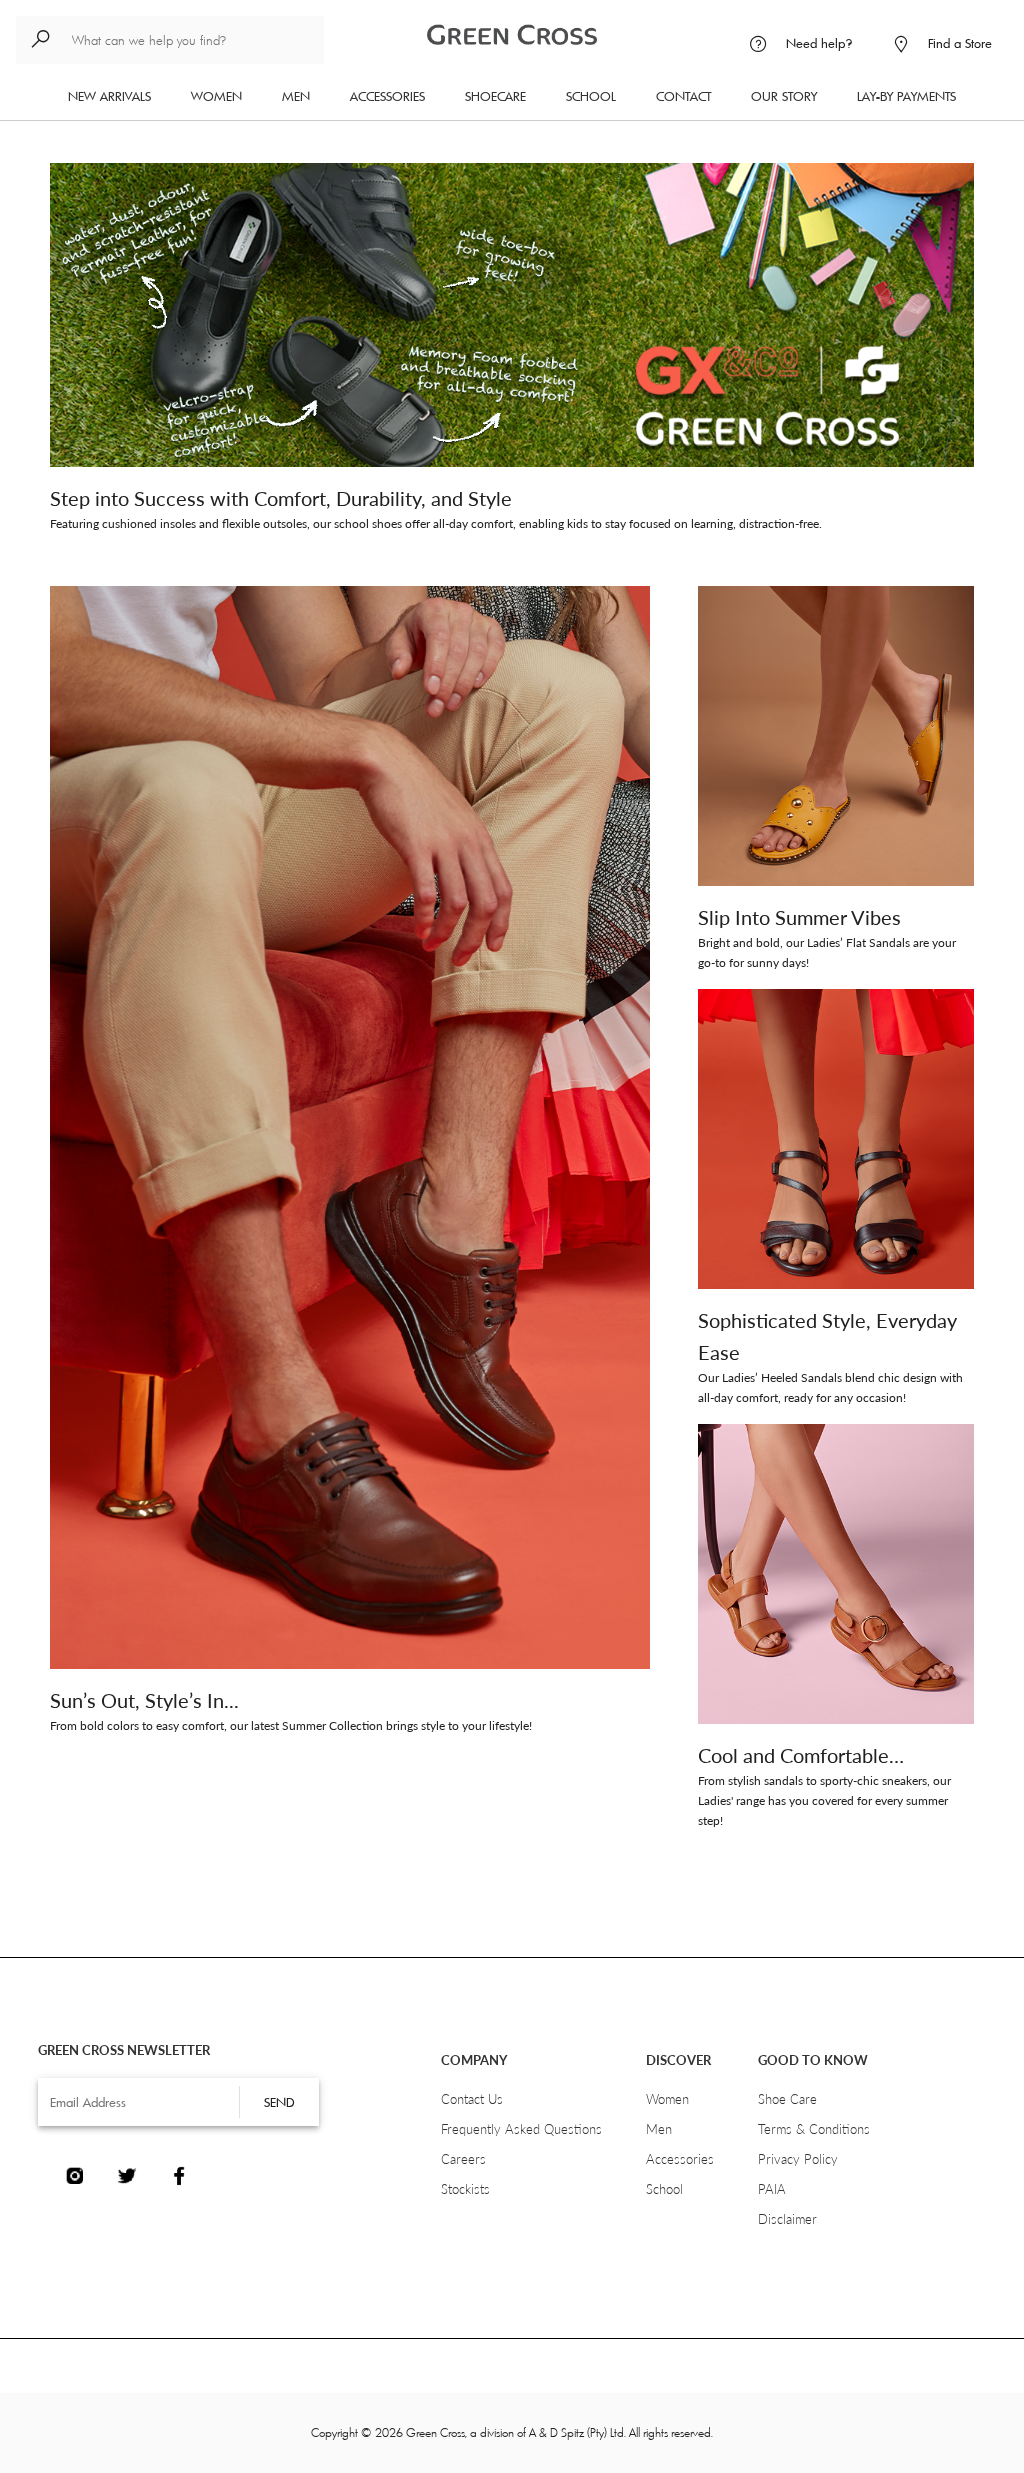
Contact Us (472, 2099)
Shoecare (495, 96)
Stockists (465, 2189)
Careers (463, 2159)
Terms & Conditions (814, 2129)
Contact (683, 96)
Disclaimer (787, 2219)
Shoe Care (787, 2099)
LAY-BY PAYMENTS (906, 96)
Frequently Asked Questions (521, 2129)
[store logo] (512, 30)
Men (306, 95)
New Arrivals (109, 96)
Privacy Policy (798, 2159)
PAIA (772, 2189)
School (591, 96)
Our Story (784, 96)
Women (226, 95)
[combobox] (170, 40)
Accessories (387, 96)
